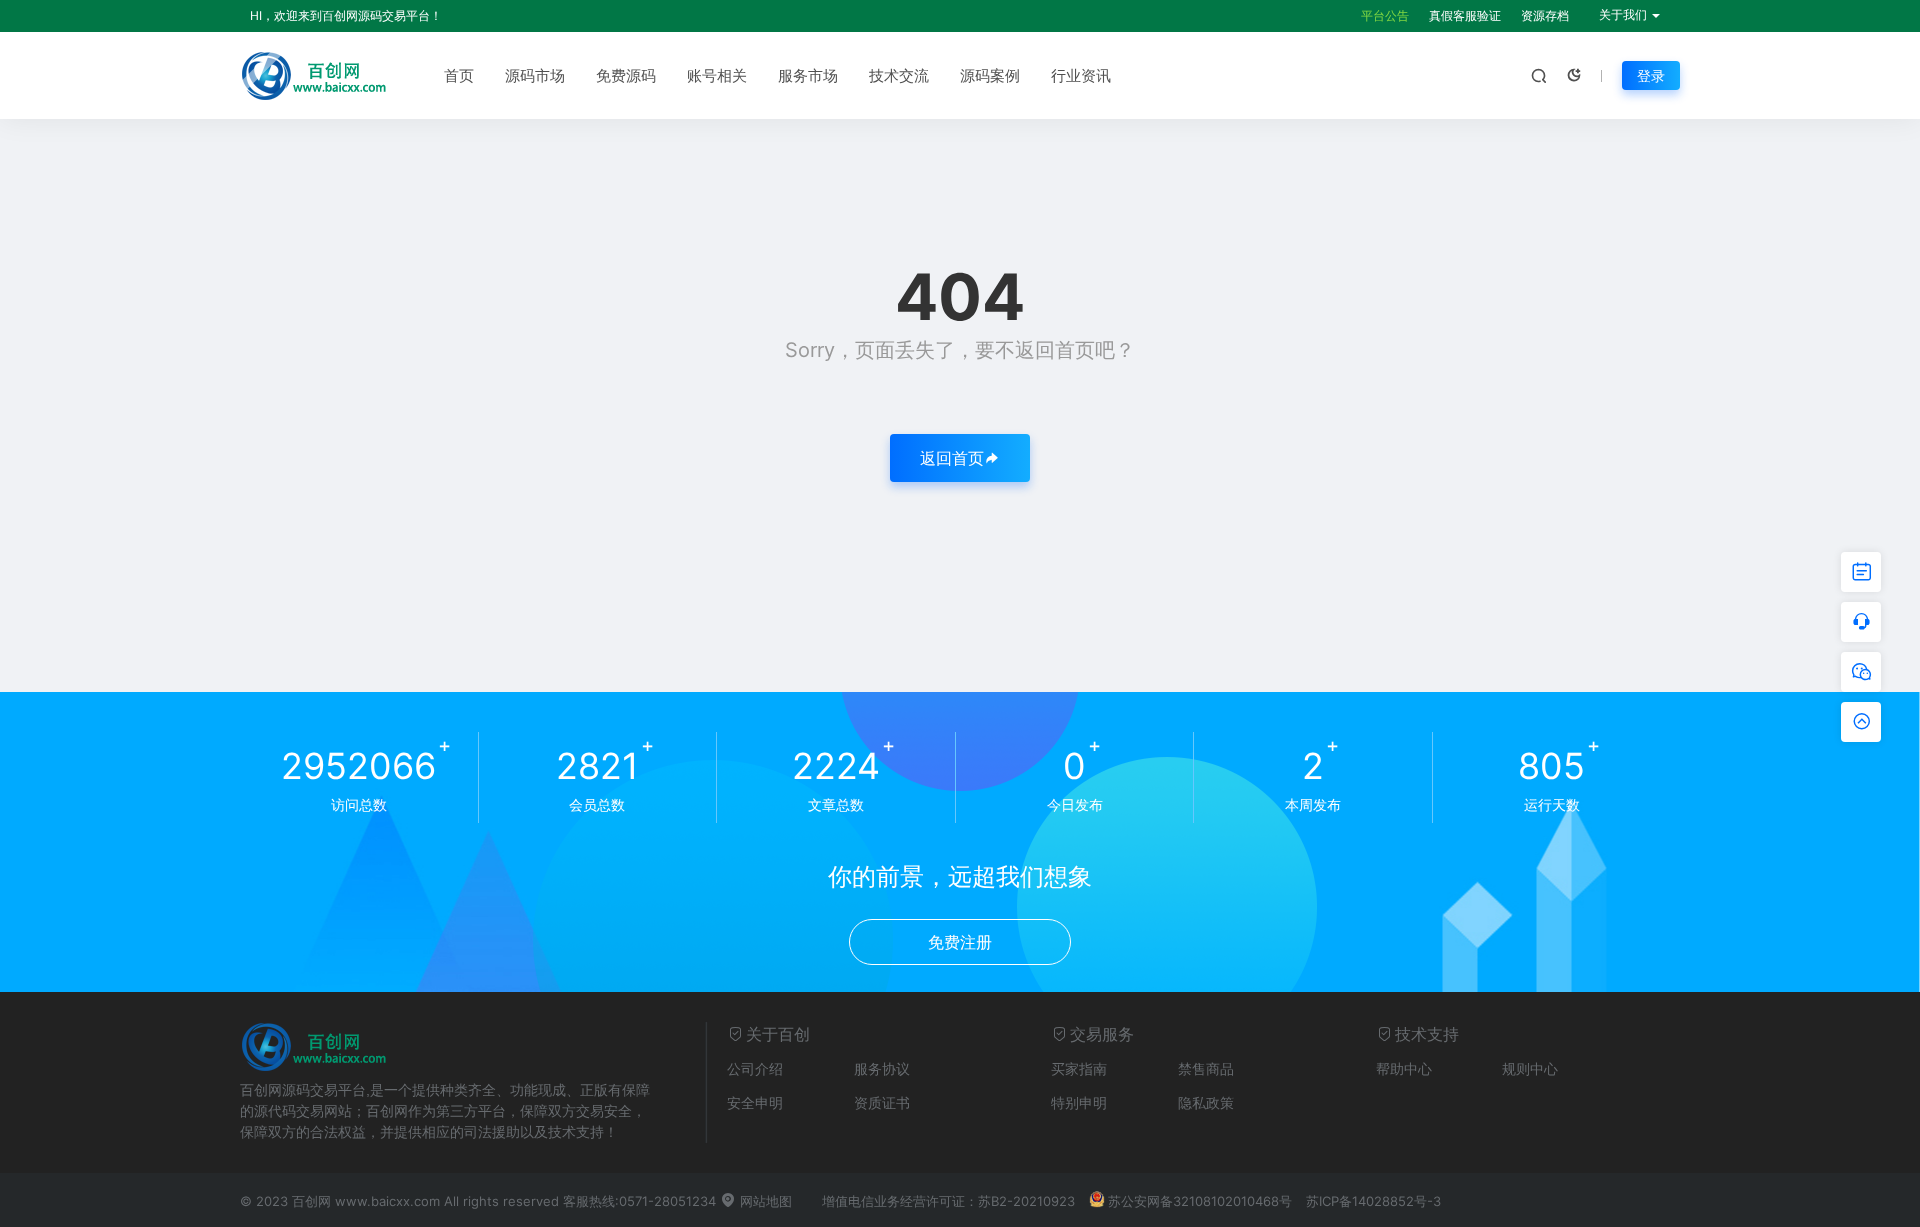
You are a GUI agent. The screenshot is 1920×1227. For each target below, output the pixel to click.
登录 (1651, 75)
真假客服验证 (1465, 15)
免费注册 (960, 942)
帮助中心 (1404, 1068)
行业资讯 (1081, 75)
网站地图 (764, 1201)
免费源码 (626, 75)
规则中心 (1530, 1068)
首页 (459, 75)
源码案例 (990, 75)
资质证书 (882, 1102)
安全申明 (755, 1102)
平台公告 (1385, 15)
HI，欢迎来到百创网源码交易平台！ (346, 15)
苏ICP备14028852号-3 (1373, 1201)
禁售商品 (1206, 1068)
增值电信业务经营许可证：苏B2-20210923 (948, 1201)
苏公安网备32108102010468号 (1200, 1201)
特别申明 (1079, 1102)
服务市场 (808, 75)
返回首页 (952, 458)
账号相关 (717, 75)
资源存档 (1545, 15)
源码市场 (535, 75)
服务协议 (882, 1068)
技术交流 (899, 75)
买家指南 (1079, 1068)
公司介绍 (755, 1068)
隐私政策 (1206, 1102)
